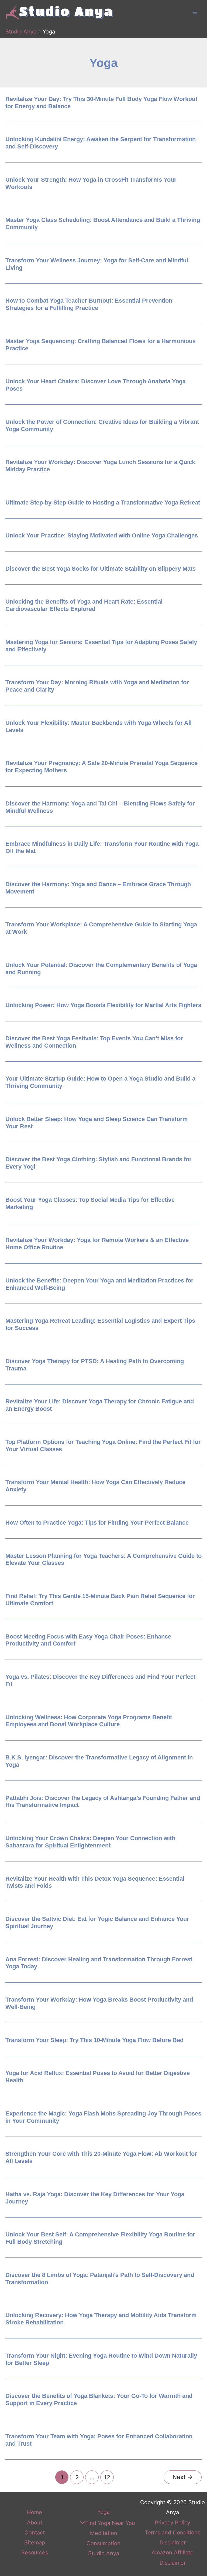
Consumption (103, 2543)
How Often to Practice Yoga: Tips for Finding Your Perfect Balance (97, 1523)
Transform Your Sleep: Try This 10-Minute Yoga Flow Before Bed (94, 2040)
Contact (35, 2533)
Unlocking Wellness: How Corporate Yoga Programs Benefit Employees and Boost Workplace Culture (89, 1721)
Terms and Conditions (172, 2533)
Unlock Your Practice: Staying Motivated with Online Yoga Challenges (102, 535)
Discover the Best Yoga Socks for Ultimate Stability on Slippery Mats (101, 569)
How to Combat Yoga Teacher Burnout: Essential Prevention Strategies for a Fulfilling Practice (89, 304)
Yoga (103, 2512)
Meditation (104, 2533)
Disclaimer (173, 2543)
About (35, 2523)
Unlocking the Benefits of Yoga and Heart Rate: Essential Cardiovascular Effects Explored (84, 605)
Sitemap (35, 2543)
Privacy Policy (172, 2523)
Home (34, 2512)
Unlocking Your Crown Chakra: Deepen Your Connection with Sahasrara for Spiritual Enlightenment (90, 1842)
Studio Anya (21, 32)
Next (183, 2477)
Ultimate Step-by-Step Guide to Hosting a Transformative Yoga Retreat (103, 502)
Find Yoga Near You (110, 2523)
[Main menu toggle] (195, 12)
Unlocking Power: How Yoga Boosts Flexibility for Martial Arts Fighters (103, 1005)
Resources (35, 2553)
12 (107, 2477)
